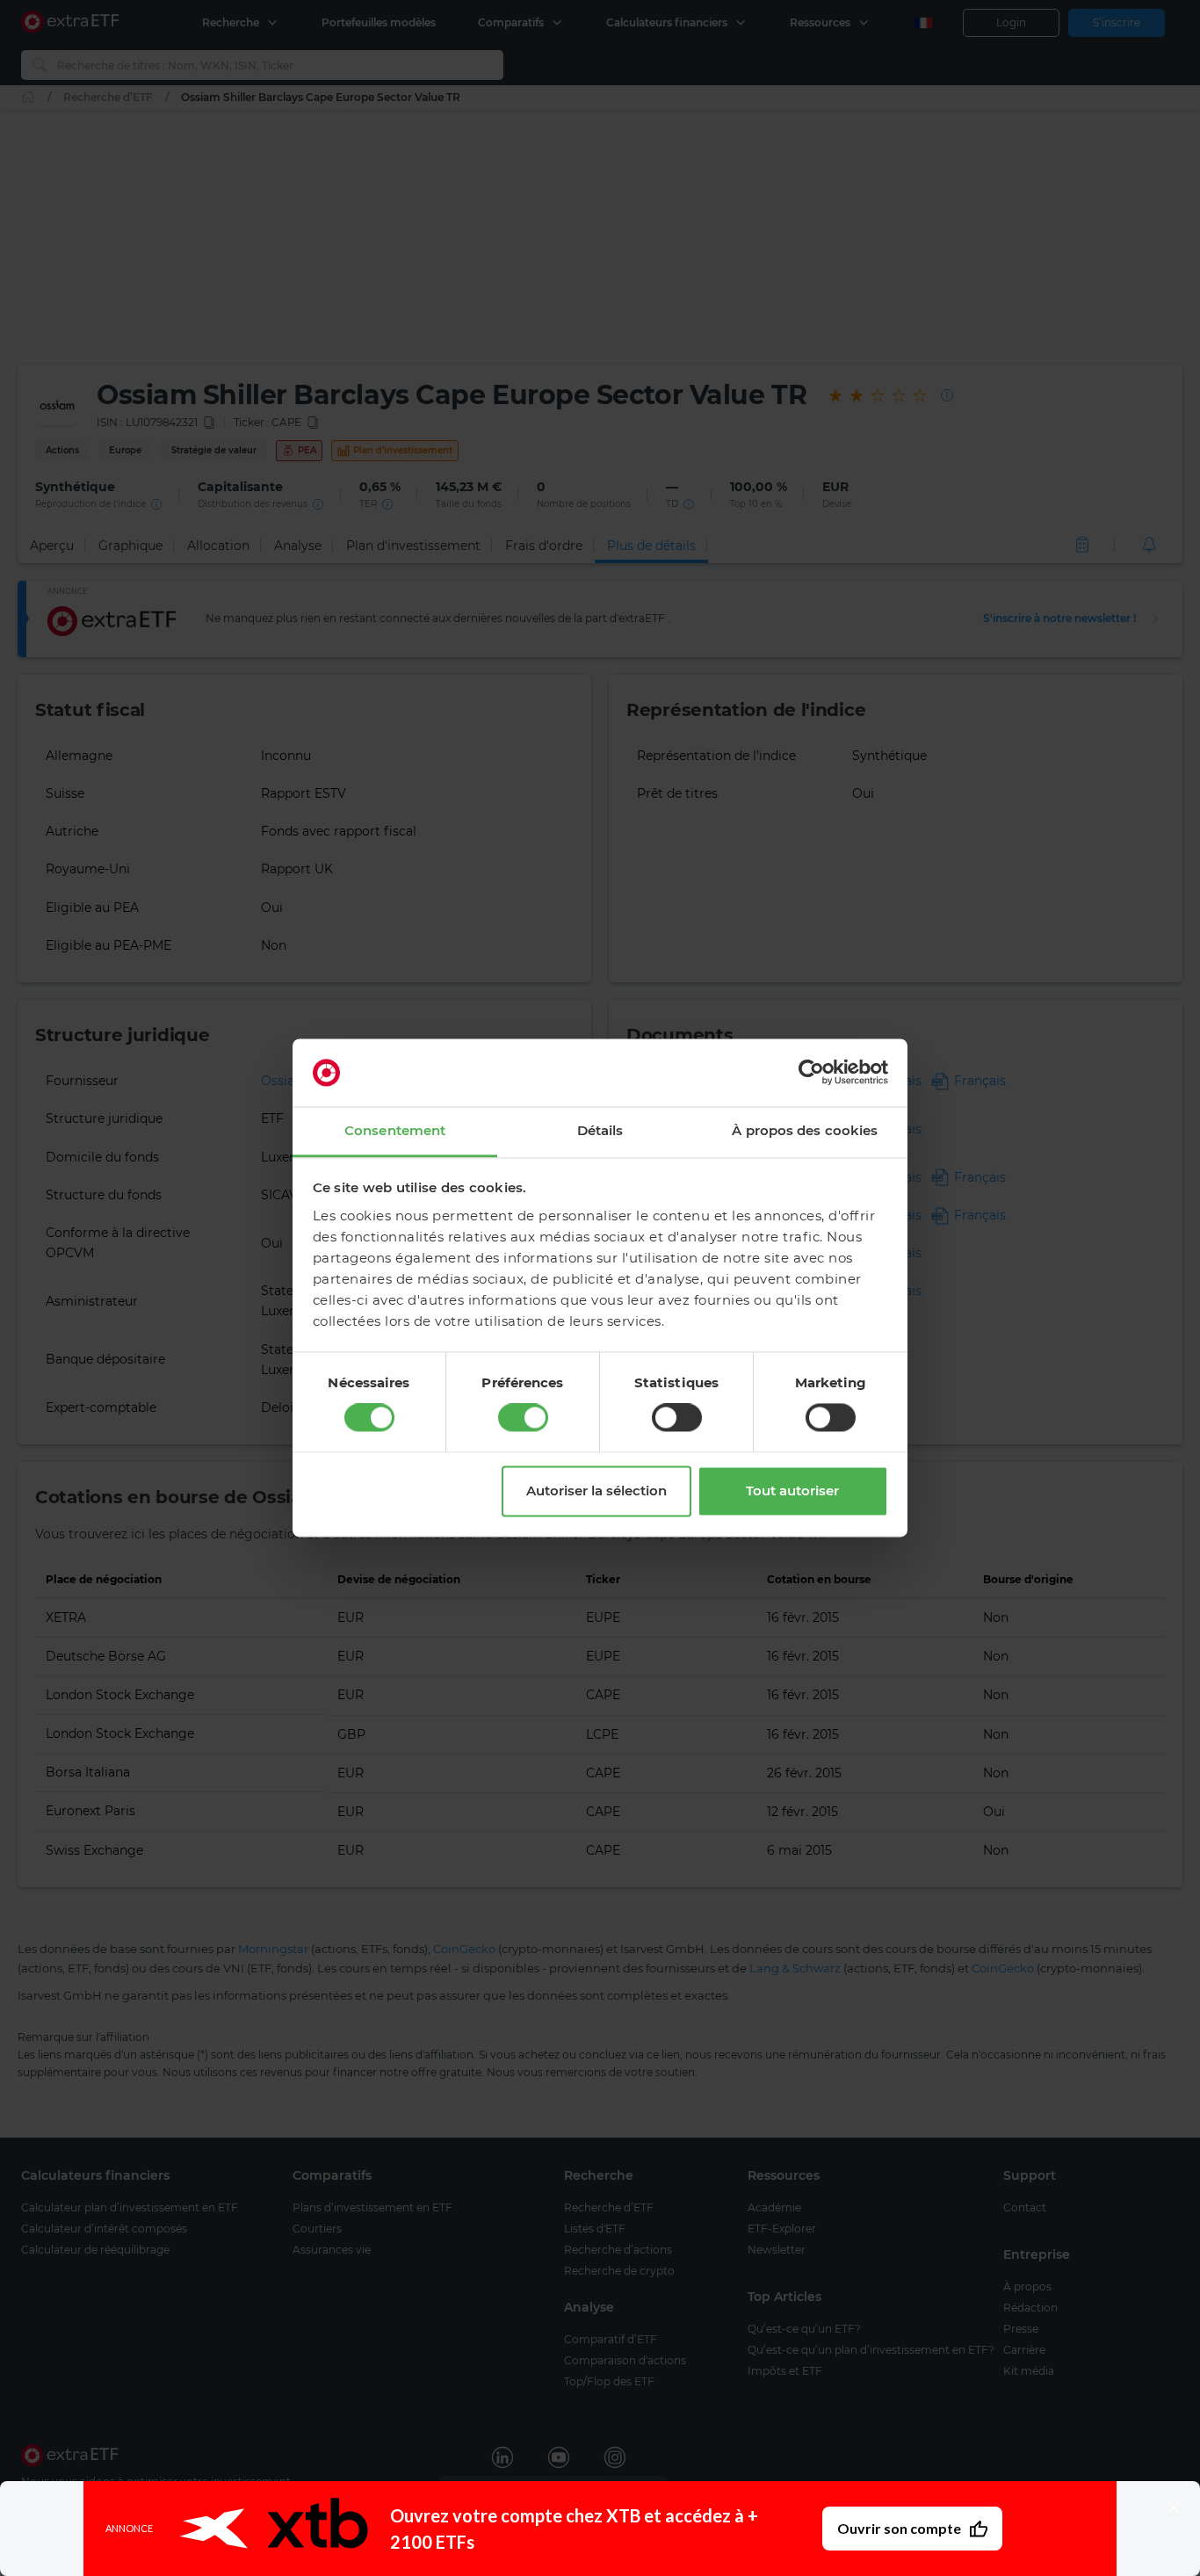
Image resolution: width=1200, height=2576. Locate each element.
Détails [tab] (600, 1130)
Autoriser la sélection (596, 1491)
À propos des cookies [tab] (805, 1130)
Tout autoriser (792, 1491)
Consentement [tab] (395, 1130)
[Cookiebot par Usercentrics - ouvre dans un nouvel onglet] (811, 1073)
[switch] (523, 1418)
